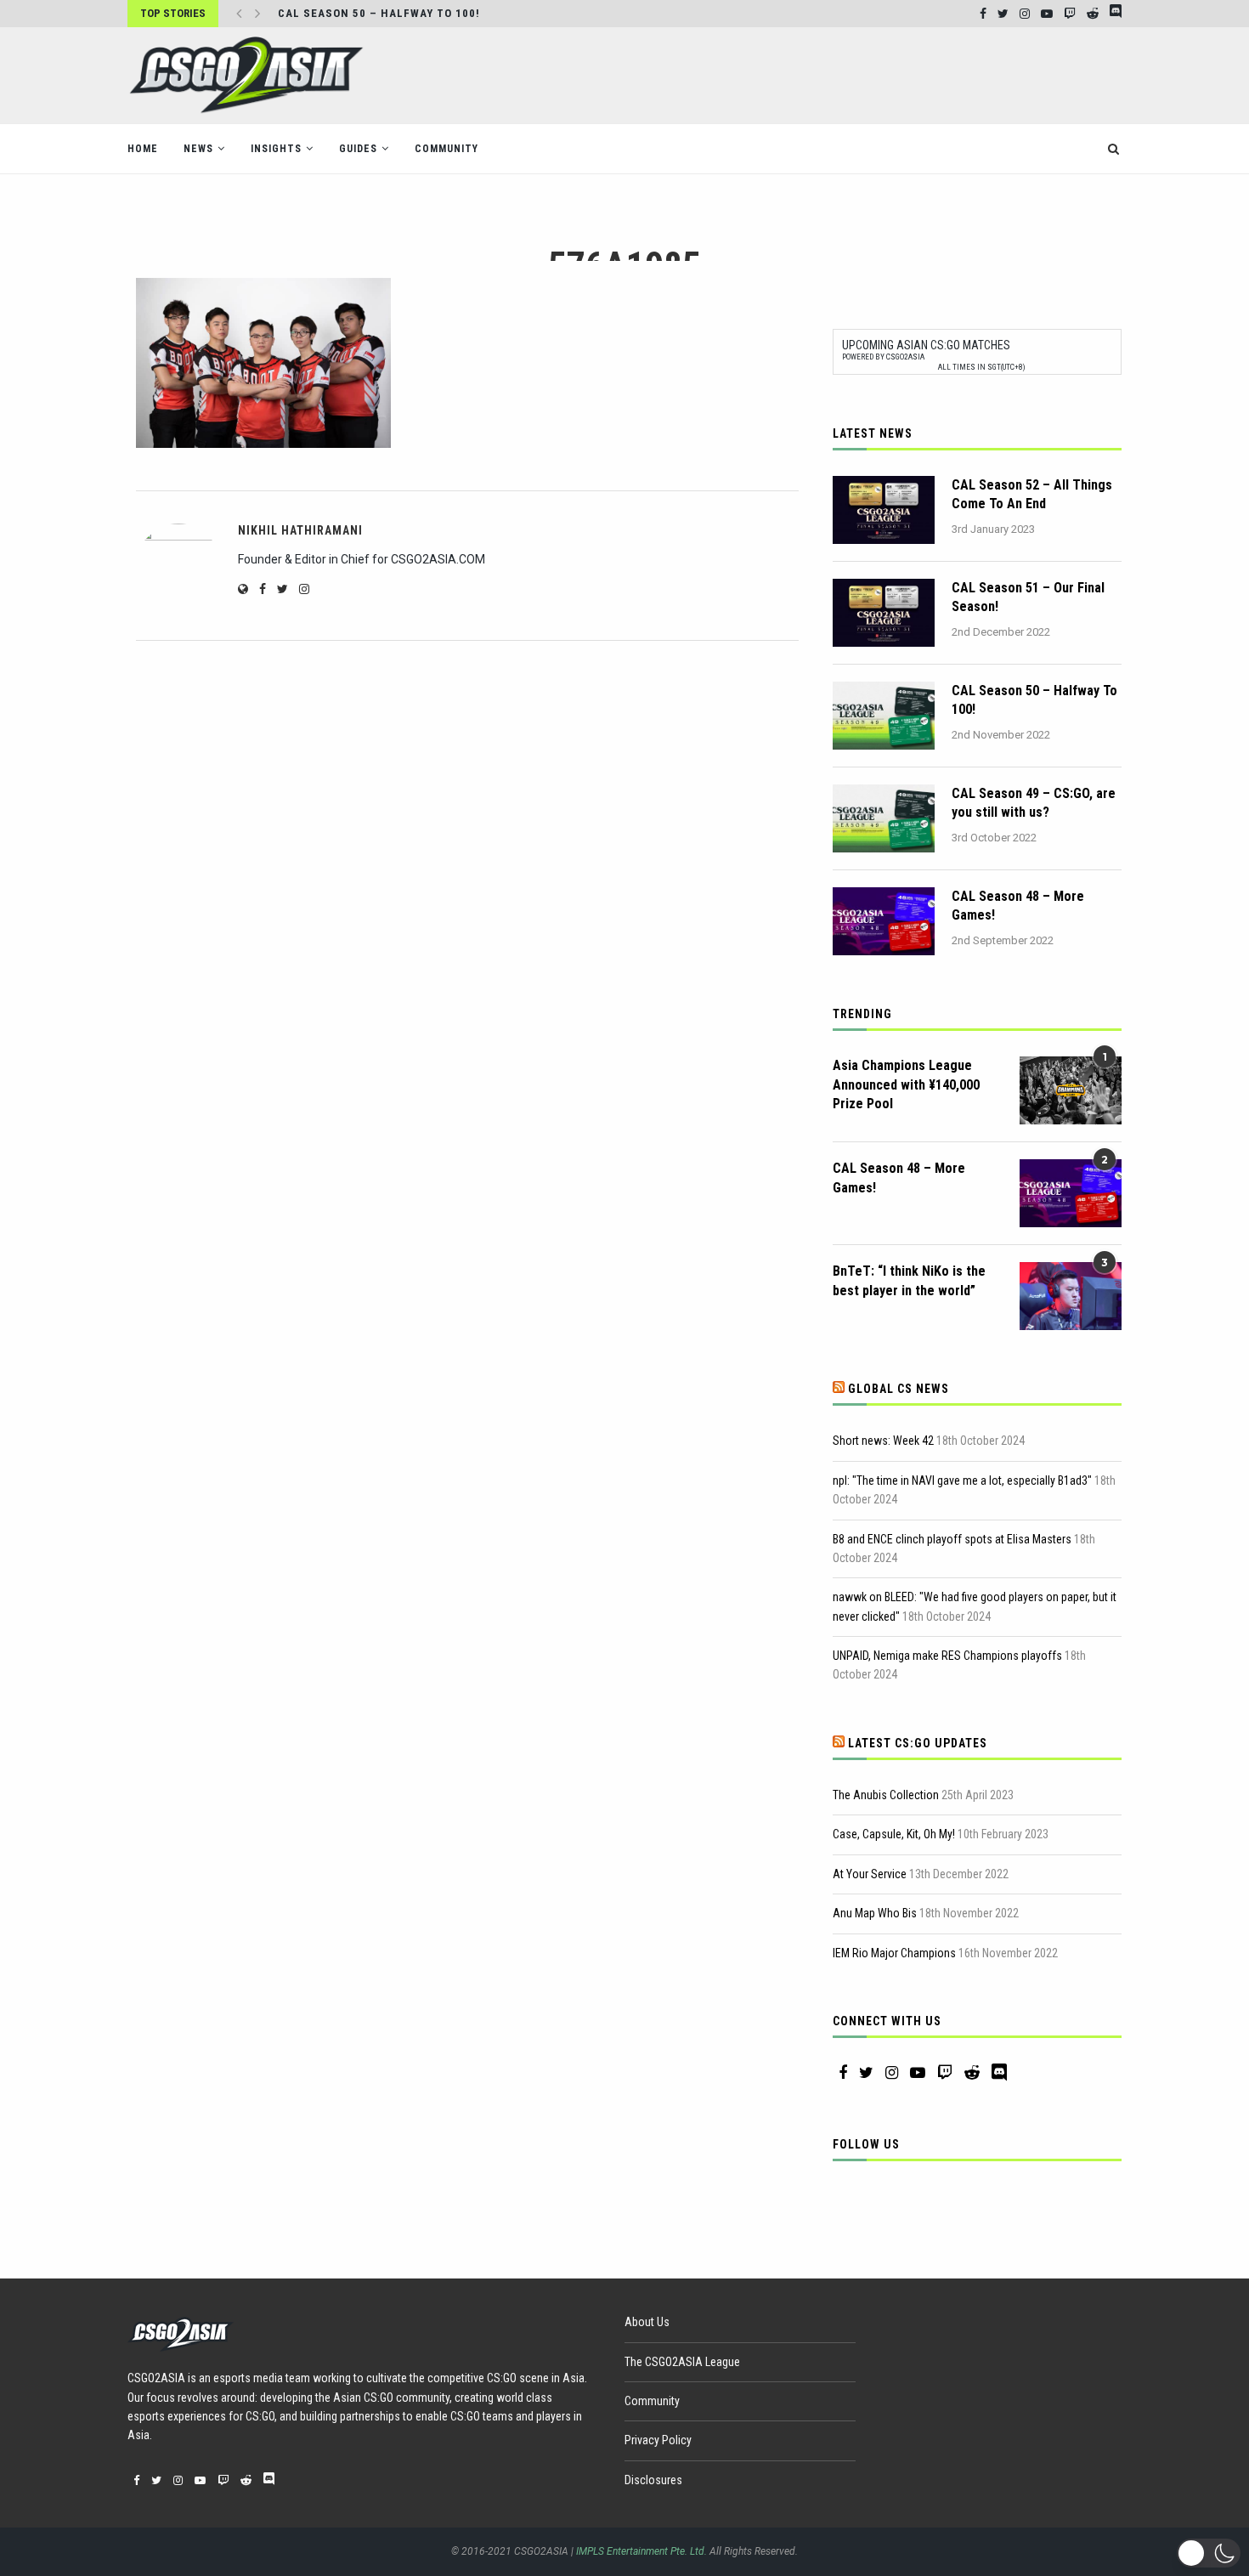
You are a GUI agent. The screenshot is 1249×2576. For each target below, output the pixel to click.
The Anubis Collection (886, 1795)
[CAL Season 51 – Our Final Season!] (884, 613)
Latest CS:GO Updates (918, 1743)
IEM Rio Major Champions (894, 1953)
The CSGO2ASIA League (682, 2362)
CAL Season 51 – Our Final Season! (1028, 597)
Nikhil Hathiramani (300, 530)
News (198, 149)
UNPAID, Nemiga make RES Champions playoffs (947, 1656)
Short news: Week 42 (883, 1441)
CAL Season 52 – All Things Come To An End (1032, 494)
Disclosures (653, 2480)
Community (446, 149)
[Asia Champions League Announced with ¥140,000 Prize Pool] (1071, 1090)
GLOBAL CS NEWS (899, 1389)
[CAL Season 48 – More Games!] (884, 921)
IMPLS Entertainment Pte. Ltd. (641, 2551)
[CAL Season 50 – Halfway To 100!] (884, 716)
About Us (647, 2322)
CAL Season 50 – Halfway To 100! (1034, 700)
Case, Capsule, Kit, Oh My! (894, 1834)
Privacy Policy (658, 2440)
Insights (276, 149)
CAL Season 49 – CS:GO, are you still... (398, 14)
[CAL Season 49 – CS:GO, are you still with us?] (884, 818)
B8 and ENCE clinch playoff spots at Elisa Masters (952, 1539)
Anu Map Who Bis (875, 1913)
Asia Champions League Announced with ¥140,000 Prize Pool (906, 1084)
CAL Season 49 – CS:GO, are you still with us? (1034, 803)
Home (143, 149)
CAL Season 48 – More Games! (1018, 906)
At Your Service (870, 1874)
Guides (358, 149)
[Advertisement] (812, 74)
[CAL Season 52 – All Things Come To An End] (884, 510)
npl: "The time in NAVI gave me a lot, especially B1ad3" (962, 1480)
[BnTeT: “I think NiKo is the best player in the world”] (1071, 1296)
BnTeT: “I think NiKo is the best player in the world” (909, 1280)
